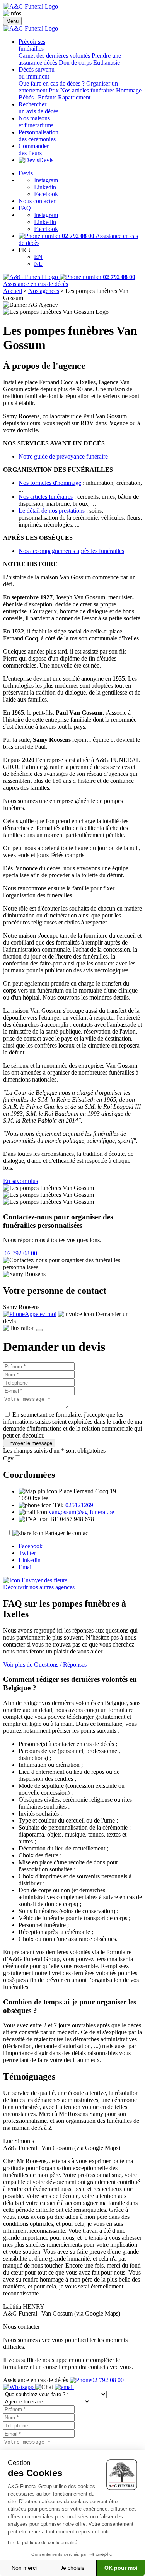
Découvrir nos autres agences (39, 1587)
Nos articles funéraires (87, 90)
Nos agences (44, 291)
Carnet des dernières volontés (54, 56)
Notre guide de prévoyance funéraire (63, 456)
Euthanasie (107, 62)
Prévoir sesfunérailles (32, 45)
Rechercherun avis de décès (38, 108)
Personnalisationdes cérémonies (38, 136)
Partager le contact (67, 1533)
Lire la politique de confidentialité (43, 2543)
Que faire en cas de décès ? (52, 83)
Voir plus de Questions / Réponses (45, 1665)
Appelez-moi (41, 1314)
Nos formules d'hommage (50, 483)
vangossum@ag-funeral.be (81, 1512)
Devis (46, 160)
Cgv (8, 1458)
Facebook (46, 194)
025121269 (79, 1505)
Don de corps (75, 62)
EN (38, 257)
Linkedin (45, 187)
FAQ (25, 208)
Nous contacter (37, 201)
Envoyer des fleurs (44, 1580)
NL (38, 264)
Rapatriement (74, 97)
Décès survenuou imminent (37, 73)
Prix (54, 90)
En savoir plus (20, 1181)
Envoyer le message (29, 1443)
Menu (12, 21)
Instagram (46, 180)
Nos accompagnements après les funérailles (71, 551)
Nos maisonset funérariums (36, 122)
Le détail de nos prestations (52, 511)
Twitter (27, 1553)
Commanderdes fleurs (34, 150)
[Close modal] (39, 1330)
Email (26, 1567)
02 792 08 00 (20, 1253)
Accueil (13, 291)
